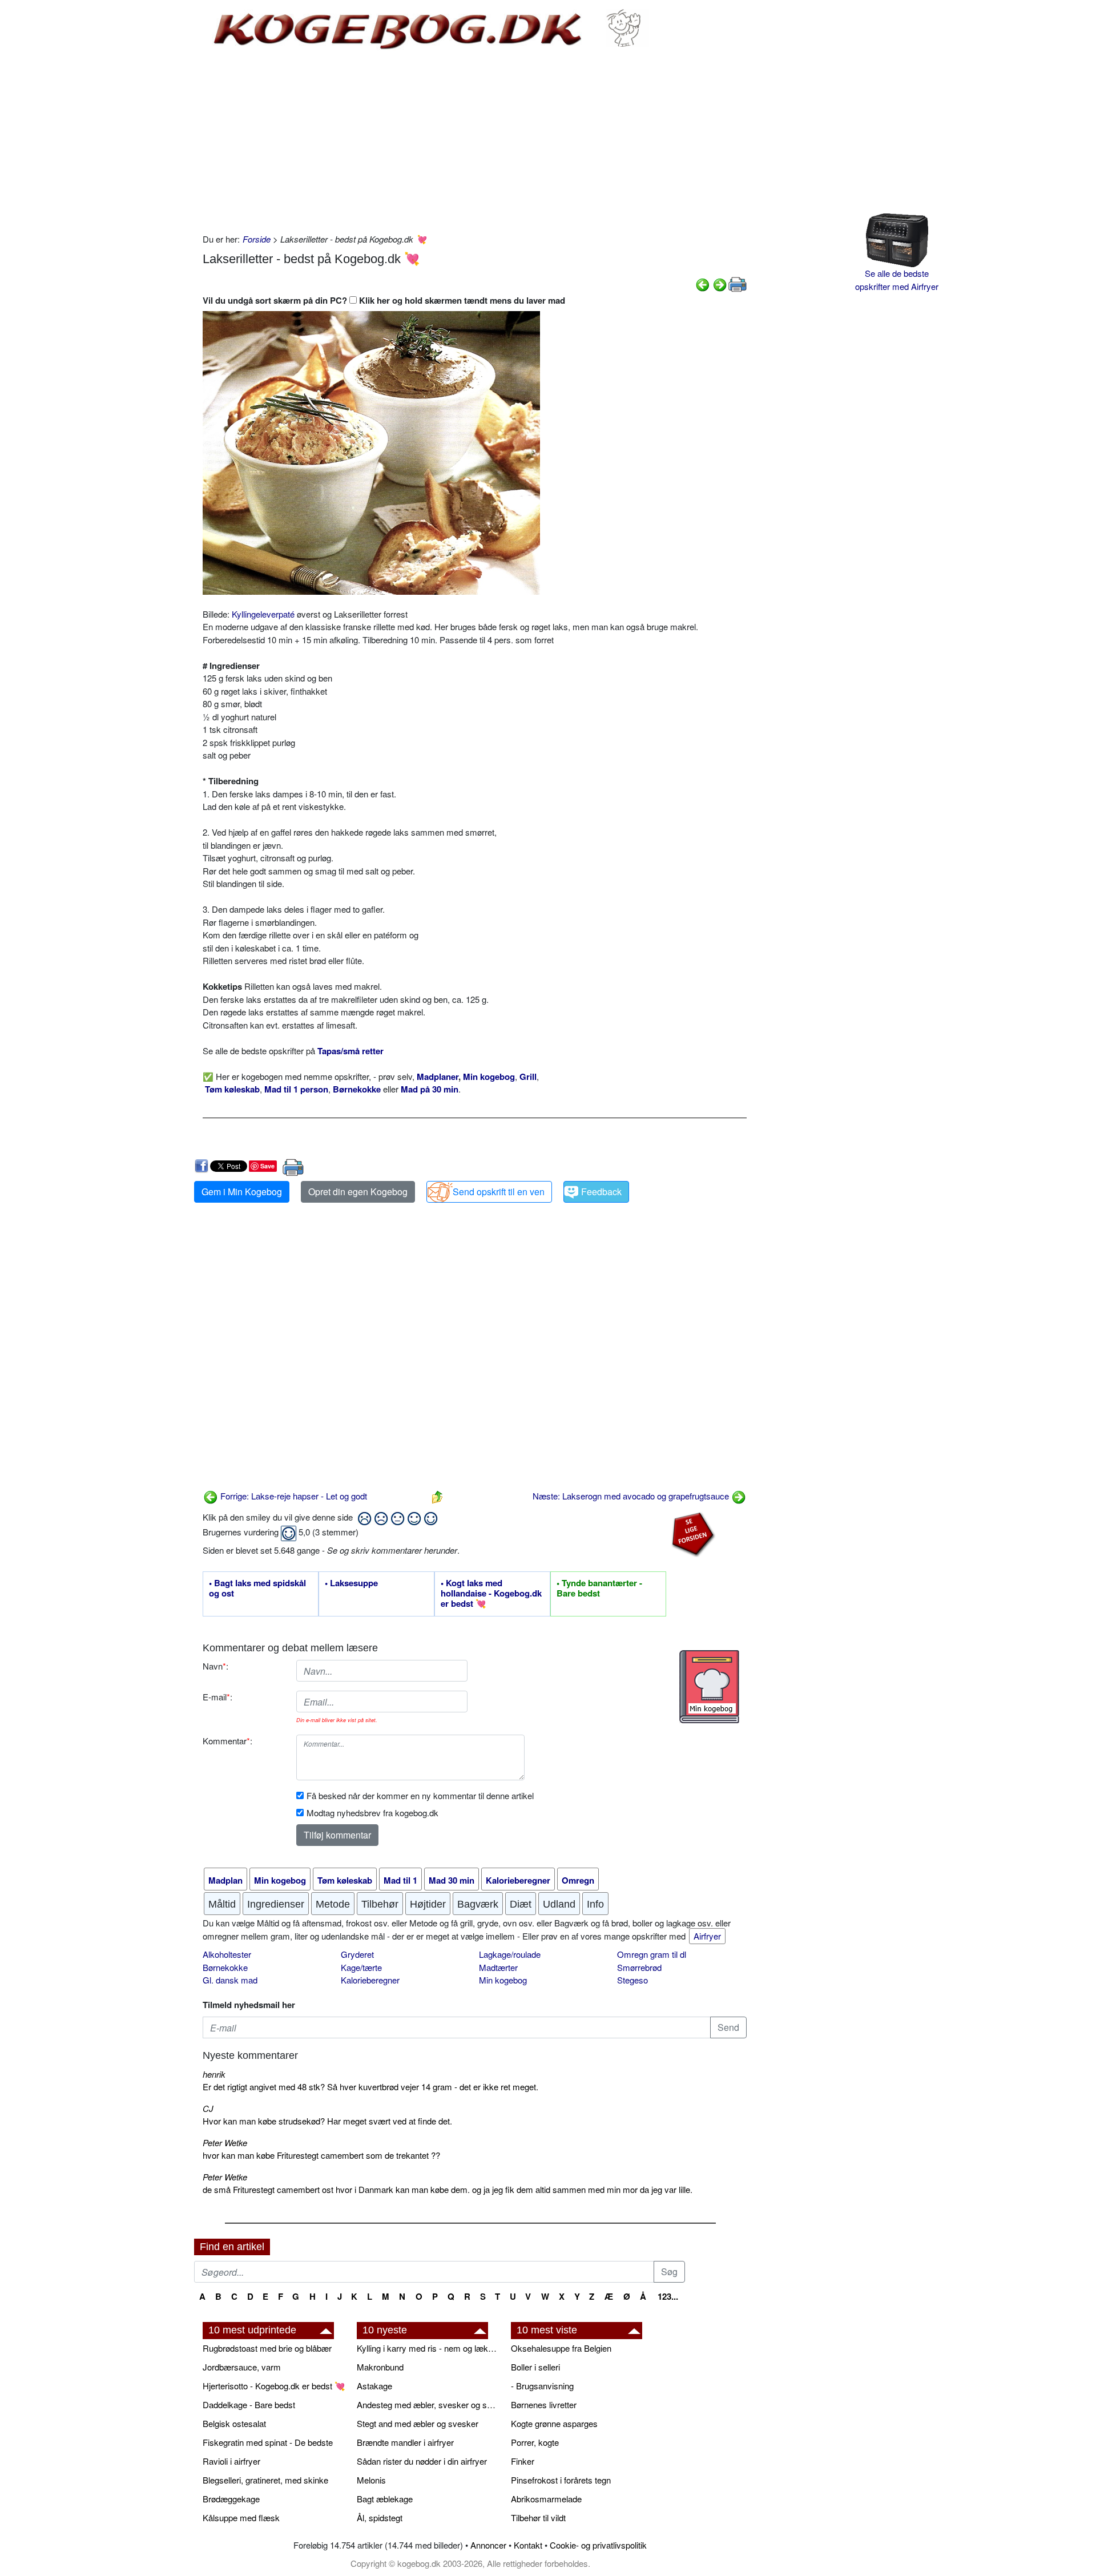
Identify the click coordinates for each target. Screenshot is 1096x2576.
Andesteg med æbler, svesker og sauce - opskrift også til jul (428, 2404)
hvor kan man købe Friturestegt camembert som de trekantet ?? (321, 2155)
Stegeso (632, 1980)
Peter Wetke (225, 2142)
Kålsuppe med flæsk (241, 2517)
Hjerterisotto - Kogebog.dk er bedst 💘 (274, 2386)
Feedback (601, 1192)
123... (668, 2296)
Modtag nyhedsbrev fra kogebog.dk (372, 1813)
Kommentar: (227, 1741)
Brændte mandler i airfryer (405, 2442)
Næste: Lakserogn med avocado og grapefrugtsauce (632, 1496)
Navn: (215, 1666)
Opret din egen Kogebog (358, 1192)
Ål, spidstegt (380, 2517)
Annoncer (488, 2545)
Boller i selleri (535, 2367)
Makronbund (380, 2367)
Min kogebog (503, 1980)
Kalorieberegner (370, 1980)
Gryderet (357, 1954)
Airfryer (707, 1936)
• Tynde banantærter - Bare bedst (599, 1589)
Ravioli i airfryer (231, 2461)
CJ (208, 2108)
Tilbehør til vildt (538, 2517)
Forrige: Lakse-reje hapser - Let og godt (293, 1496)
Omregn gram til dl (652, 1954)
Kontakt (528, 2545)
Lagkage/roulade (510, 1954)
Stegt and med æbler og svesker (418, 2423)
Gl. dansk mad (230, 1980)
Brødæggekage (231, 2499)
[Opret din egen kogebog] (709, 1687)
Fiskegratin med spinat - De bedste (268, 2442)
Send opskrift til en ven (499, 1192)
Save (267, 1166)
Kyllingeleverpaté (263, 614)
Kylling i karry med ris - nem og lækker (428, 2348)
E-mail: (217, 1697)
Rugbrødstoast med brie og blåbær (267, 2348)
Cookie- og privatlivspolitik (598, 2545)
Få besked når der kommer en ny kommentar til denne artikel (420, 1795)
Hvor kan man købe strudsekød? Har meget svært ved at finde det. (327, 2121)
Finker (523, 2461)
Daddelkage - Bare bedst (249, 2404)
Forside (257, 239)
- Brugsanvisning (542, 2386)
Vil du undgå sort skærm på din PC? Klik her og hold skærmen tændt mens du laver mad (384, 300)
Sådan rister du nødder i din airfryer (422, 2461)
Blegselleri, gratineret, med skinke (265, 2480)
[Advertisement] (475, 142)
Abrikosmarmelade (546, 2499)
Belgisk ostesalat (234, 2423)
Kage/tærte (361, 1967)
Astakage (374, 2386)
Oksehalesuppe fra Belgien (561, 2348)
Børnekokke (225, 1967)
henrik (214, 2074)
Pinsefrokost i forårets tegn (561, 2480)
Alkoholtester (227, 1954)
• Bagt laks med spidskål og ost (257, 1589)
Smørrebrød (639, 1967)
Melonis (371, 2480)
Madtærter (498, 1967)
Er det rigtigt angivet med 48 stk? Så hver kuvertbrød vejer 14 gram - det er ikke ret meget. (370, 2087)
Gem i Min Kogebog (242, 1192)
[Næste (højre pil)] (720, 283)
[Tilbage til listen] (437, 1496)
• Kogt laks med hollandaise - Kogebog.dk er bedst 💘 (491, 1594)
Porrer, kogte (535, 2442)
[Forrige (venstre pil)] (703, 283)
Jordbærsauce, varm (242, 2367)
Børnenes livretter (544, 2404)
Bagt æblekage (385, 2499)
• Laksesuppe (351, 1583)
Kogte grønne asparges (554, 2423)
